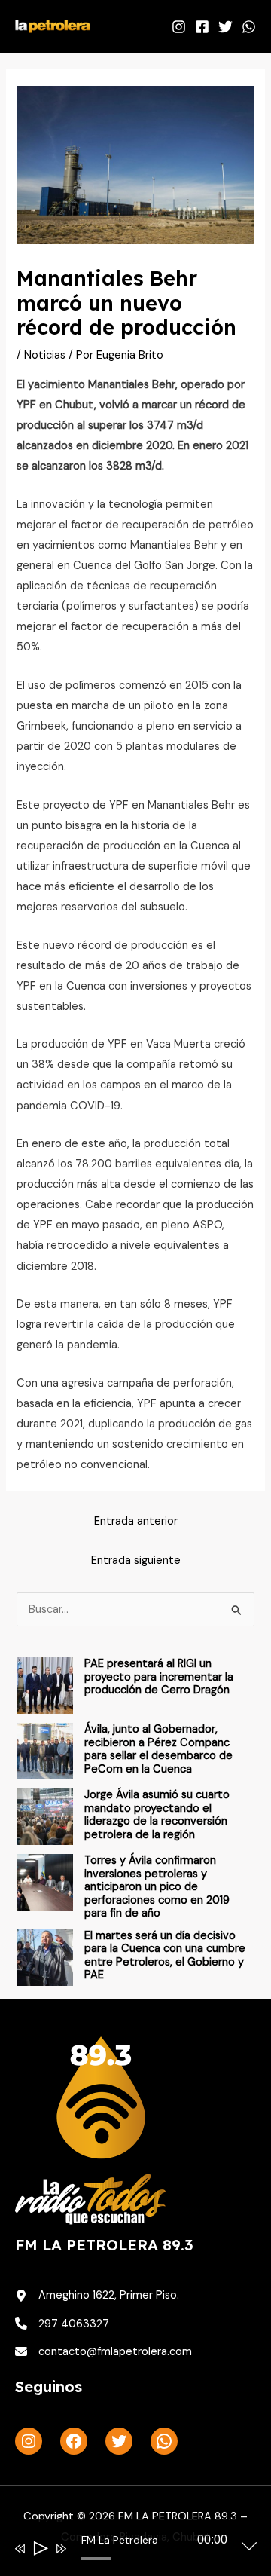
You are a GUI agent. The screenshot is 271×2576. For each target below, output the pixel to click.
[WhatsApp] (249, 27)
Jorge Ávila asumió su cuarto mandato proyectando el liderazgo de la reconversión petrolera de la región (157, 1815)
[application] (124, 2551)
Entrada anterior (136, 1521)
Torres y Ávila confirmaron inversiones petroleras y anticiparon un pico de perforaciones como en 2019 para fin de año (157, 1887)
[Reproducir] (40, 2548)
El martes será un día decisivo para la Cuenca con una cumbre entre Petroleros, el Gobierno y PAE (165, 1956)
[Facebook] (202, 27)
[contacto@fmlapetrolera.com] (104, 2352)
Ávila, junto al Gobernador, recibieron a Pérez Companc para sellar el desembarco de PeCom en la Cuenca (158, 1749)
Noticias (45, 355)
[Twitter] (225, 27)
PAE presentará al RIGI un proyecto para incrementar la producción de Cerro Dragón (159, 1677)
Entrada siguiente (136, 1560)
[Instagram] (179, 27)
